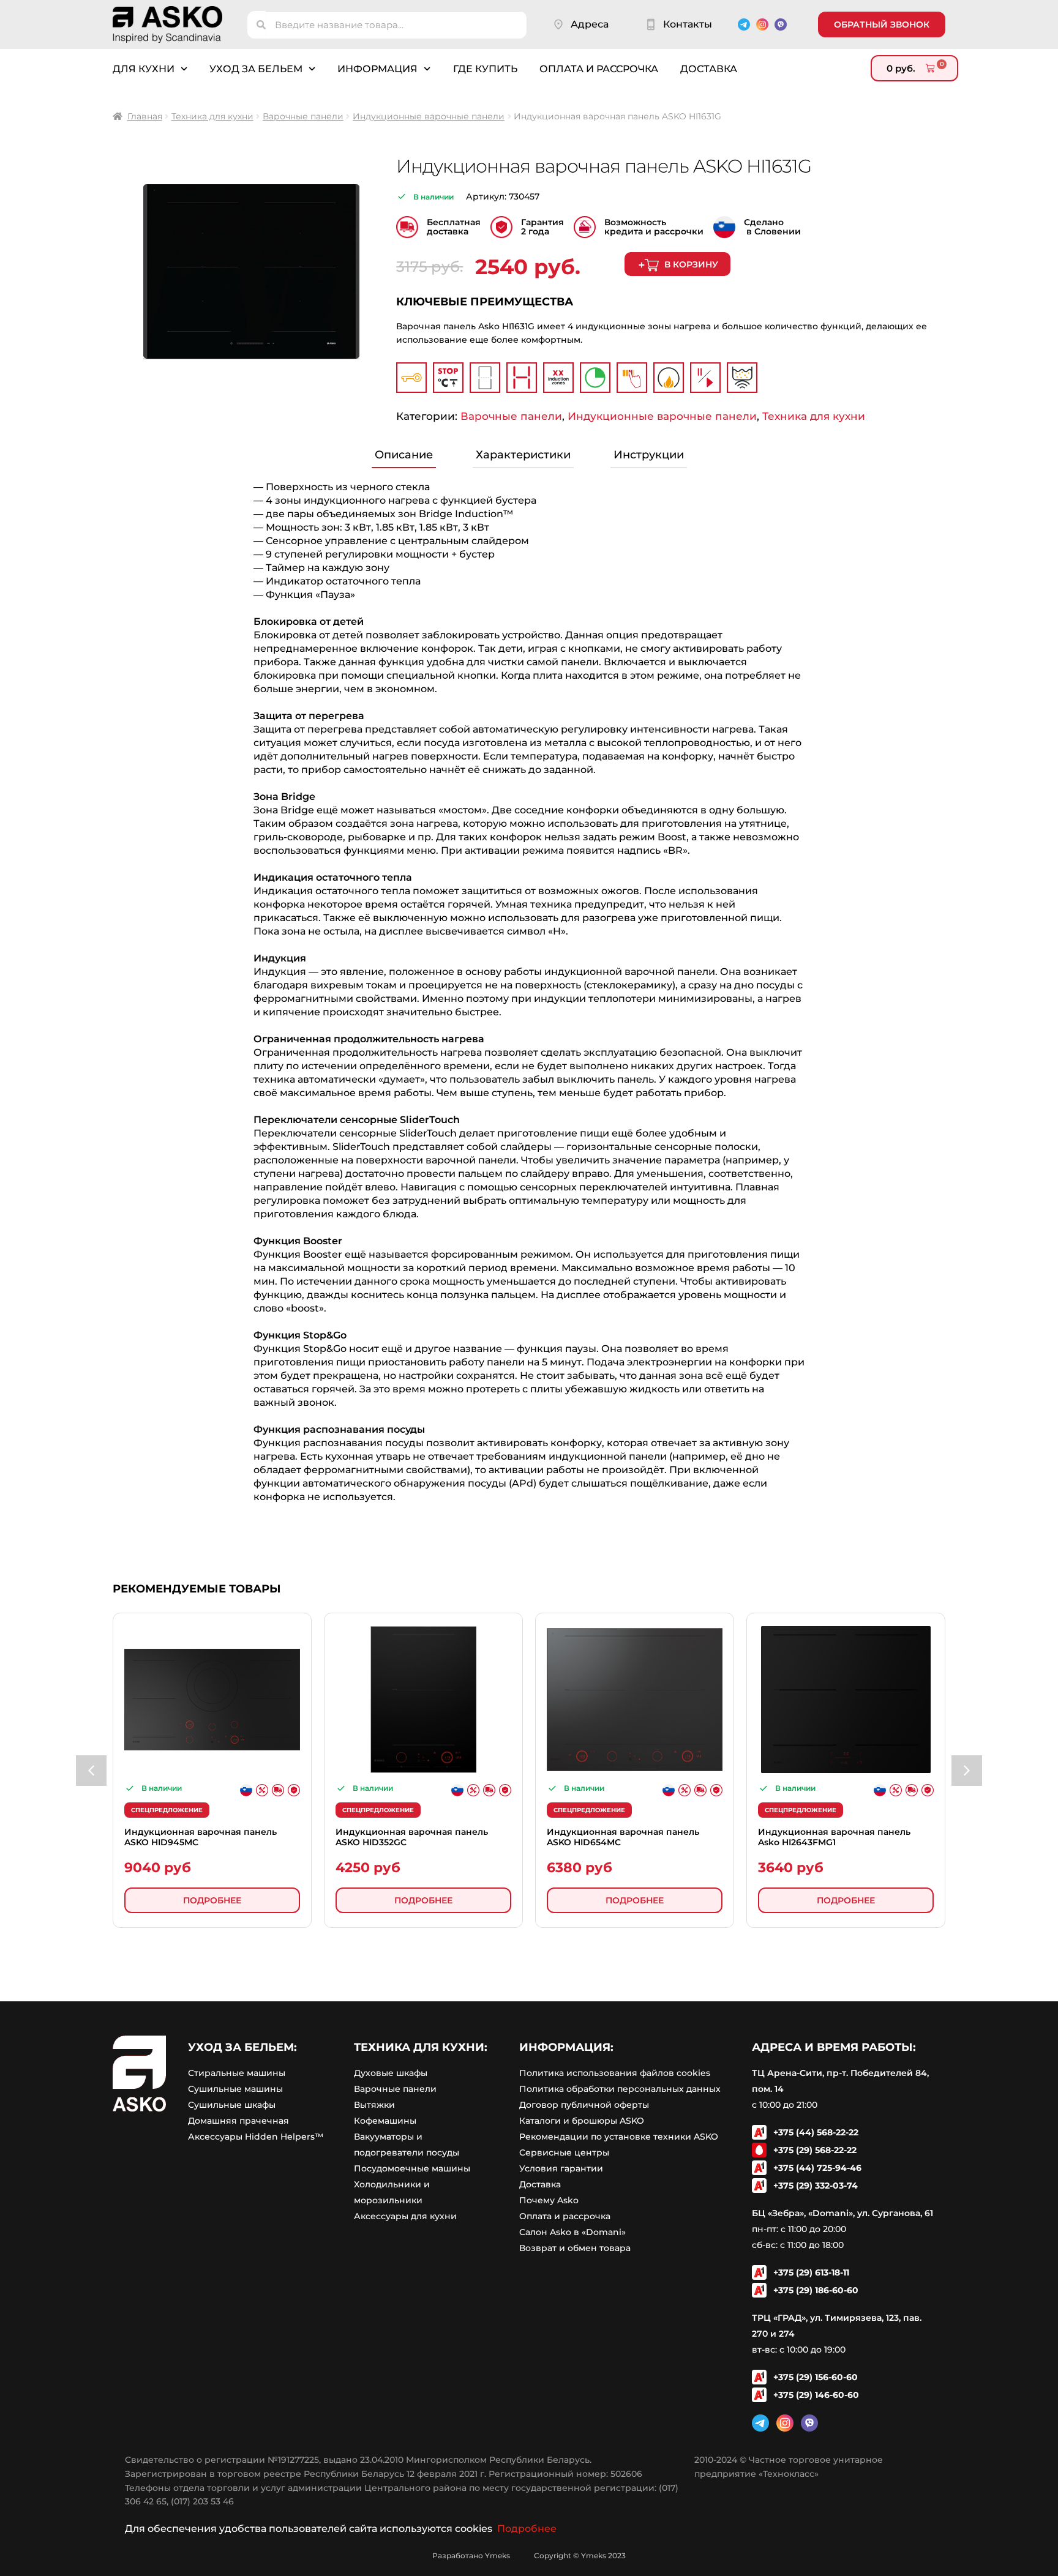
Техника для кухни (212, 116)
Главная (145, 116)
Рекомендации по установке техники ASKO (619, 2137)
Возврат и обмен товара (575, 2248)
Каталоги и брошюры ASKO (582, 2121)
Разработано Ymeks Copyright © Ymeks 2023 (529, 2555)
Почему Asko (549, 2200)
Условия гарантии (561, 2168)
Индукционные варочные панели (429, 116)
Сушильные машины (235, 2089)
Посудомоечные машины (412, 2168)
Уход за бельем (256, 69)
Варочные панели (303, 116)
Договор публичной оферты (584, 2105)
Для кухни (144, 69)
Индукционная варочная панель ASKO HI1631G (604, 166)
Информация (377, 69)
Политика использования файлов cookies (615, 2073)
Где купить (485, 69)
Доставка (709, 69)
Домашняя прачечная (238, 2121)
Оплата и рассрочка (599, 69)
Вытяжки (374, 2105)
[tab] (404, 456)
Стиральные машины (237, 2073)
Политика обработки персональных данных (620, 2089)
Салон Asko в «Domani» (572, 2232)
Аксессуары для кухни (405, 2216)
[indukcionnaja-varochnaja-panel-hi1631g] (251, 272)
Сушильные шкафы (232, 2105)
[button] (91, 1771)
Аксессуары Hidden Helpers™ (256, 2137)
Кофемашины (385, 2121)
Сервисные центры (564, 2152)
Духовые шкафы (391, 2073)
